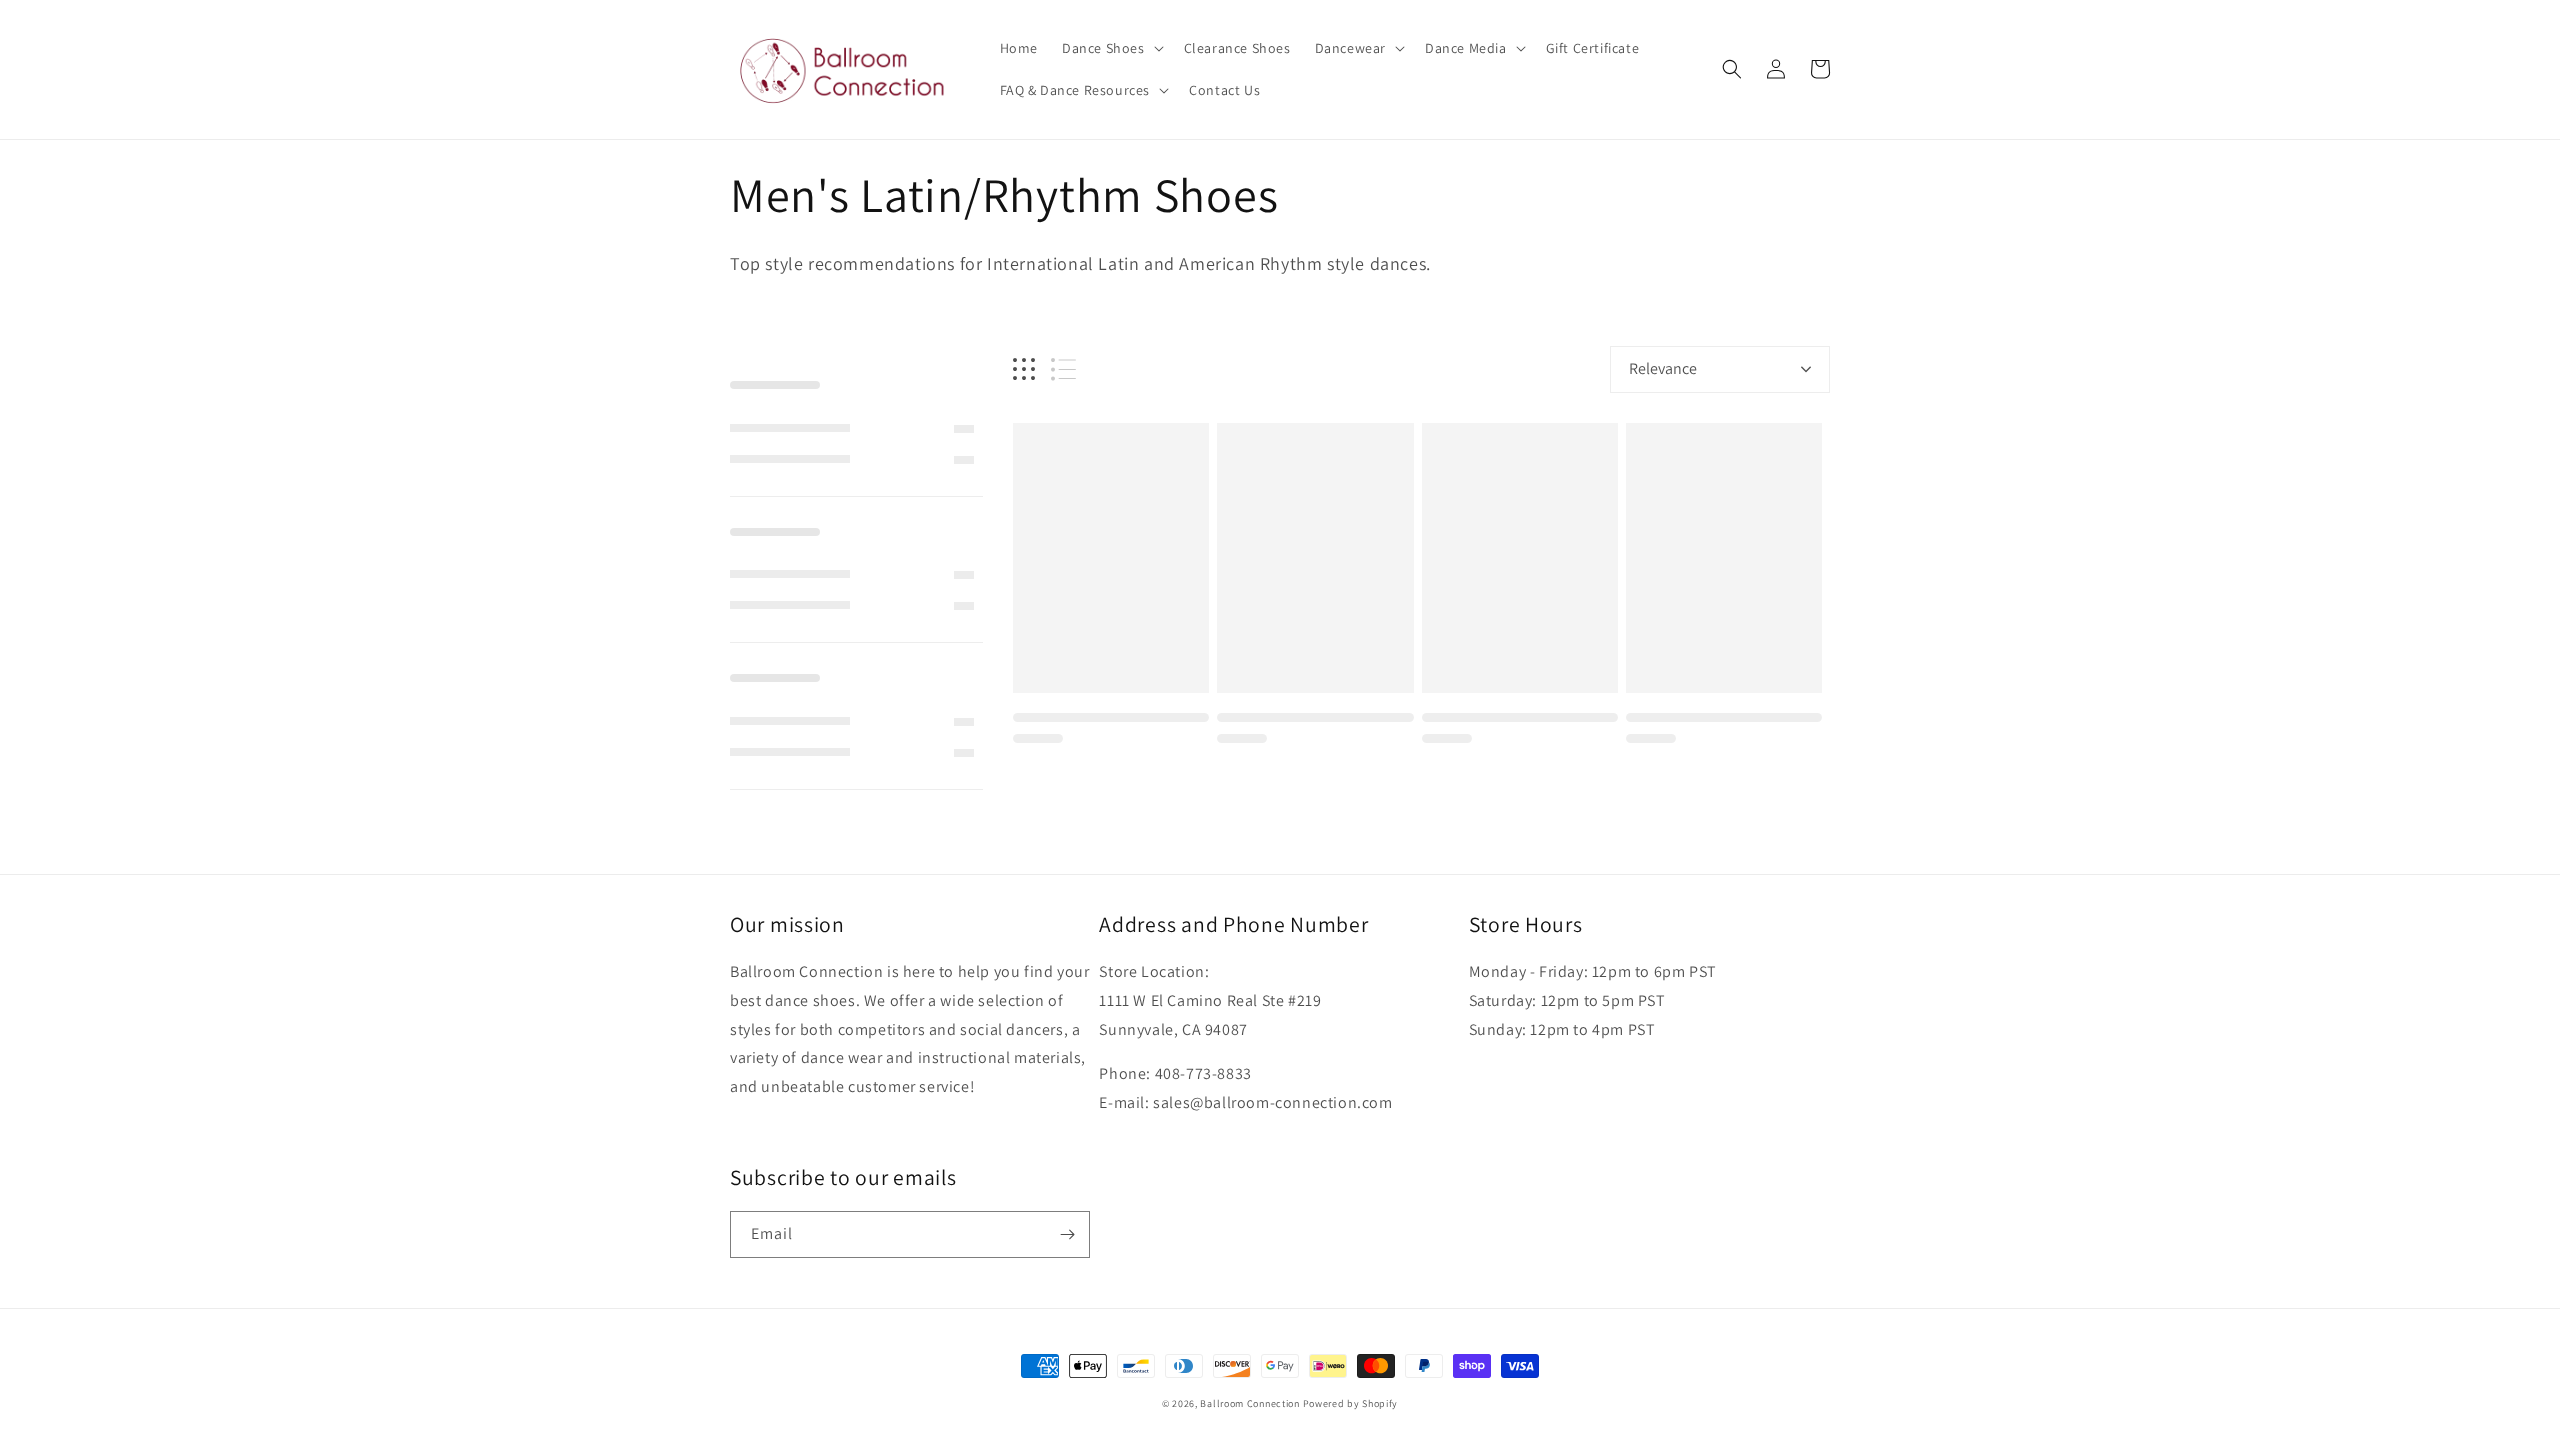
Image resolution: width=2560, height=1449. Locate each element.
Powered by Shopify (1351, 1403)
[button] (1111, 48)
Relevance (1663, 368)
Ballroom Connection (1249, 1403)
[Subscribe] (1067, 1234)
